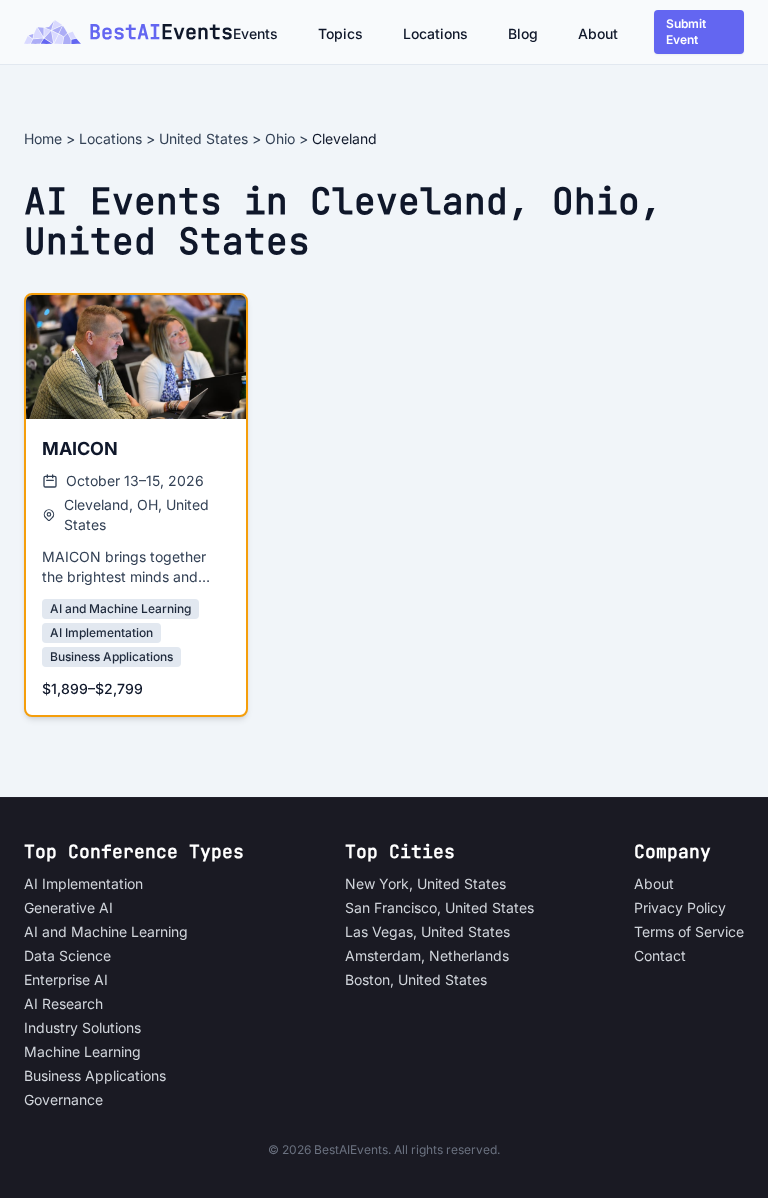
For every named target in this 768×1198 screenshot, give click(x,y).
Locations (435, 33)
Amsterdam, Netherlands (427, 955)
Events (255, 33)
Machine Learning (82, 1051)
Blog (523, 33)
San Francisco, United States (439, 907)
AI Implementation (83, 883)
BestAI (159, 32)
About (598, 33)
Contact (660, 955)
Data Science (67, 955)
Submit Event (686, 31)
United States (203, 138)
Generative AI (68, 907)
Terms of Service (689, 931)
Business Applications (95, 1075)
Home (43, 138)
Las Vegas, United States (427, 931)
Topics (340, 33)
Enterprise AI (66, 979)
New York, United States (425, 883)
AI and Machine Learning (106, 931)
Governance (63, 1099)
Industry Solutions (82, 1027)
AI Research (63, 1003)
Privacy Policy (680, 907)
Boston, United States (416, 979)
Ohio (280, 138)
